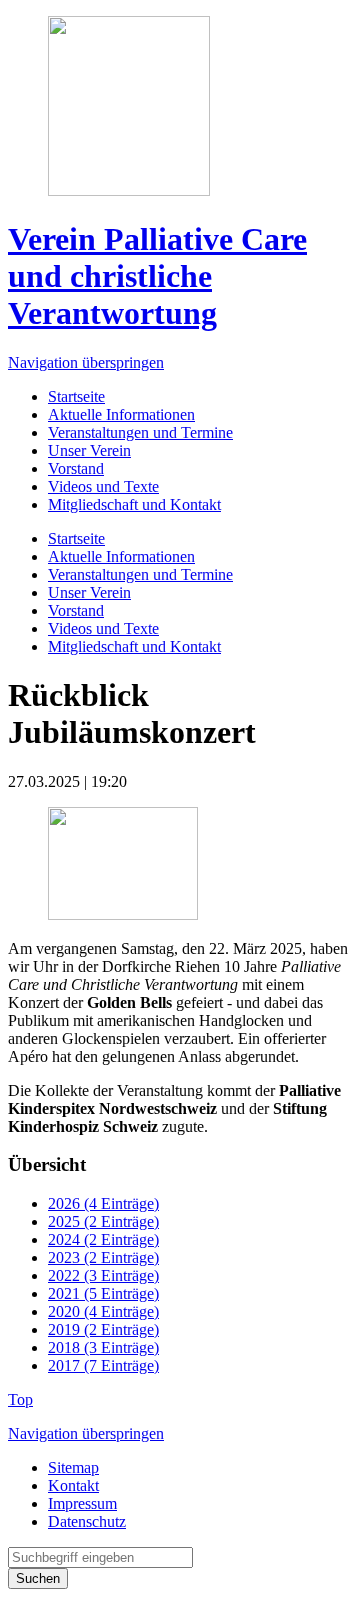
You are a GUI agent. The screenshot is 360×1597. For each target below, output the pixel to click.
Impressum (82, 1503)
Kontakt (73, 1485)
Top (20, 1399)
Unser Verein (89, 450)
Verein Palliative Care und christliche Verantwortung (157, 276)
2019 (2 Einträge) (103, 1329)
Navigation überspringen (86, 362)
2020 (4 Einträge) (103, 1311)
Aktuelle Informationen (121, 414)
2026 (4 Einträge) (103, 1203)
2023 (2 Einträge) (103, 1257)
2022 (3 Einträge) (103, 1275)
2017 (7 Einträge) (103, 1365)
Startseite (76, 396)
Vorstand (76, 468)
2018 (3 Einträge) (103, 1347)
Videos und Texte (103, 486)
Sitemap (73, 1467)
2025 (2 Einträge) (103, 1221)
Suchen (38, 1578)
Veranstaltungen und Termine (140, 432)
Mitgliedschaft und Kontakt (134, 504)
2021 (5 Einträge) (103, 1293)
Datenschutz (87, 1521)
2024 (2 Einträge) (103, 1239)
